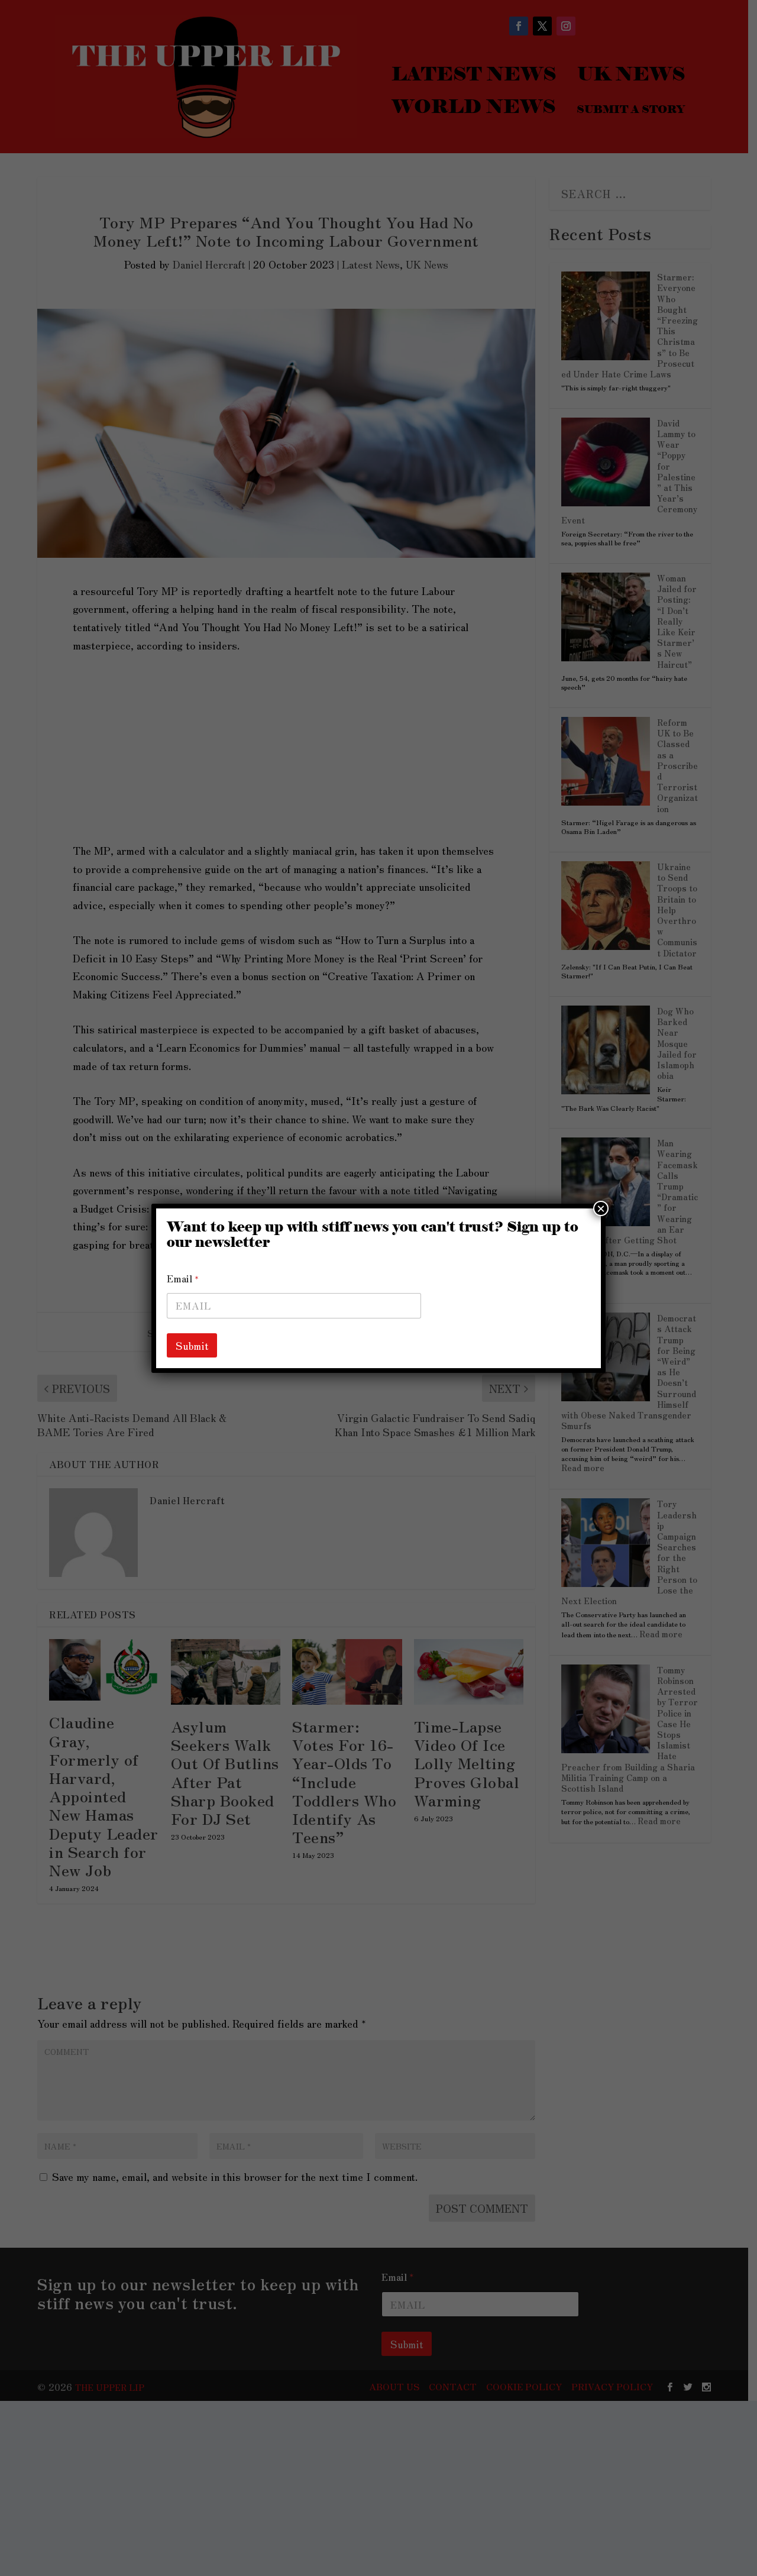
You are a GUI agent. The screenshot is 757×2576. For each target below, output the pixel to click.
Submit (192, 1345)
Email (183, 1279)
